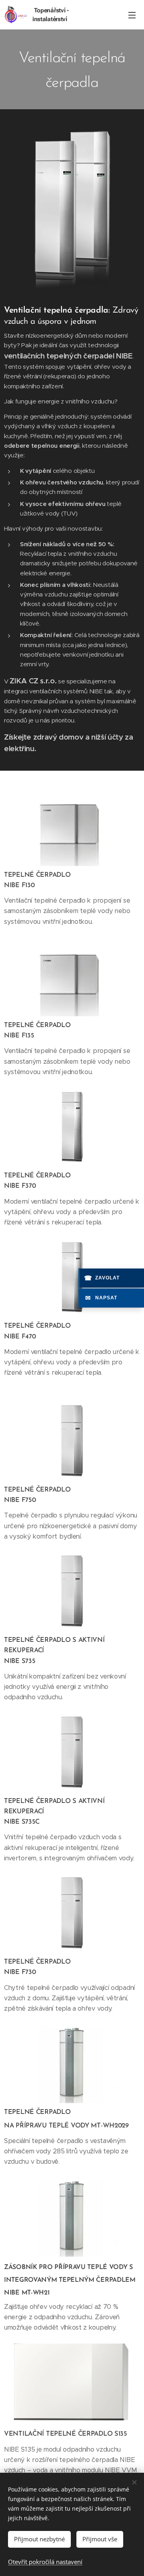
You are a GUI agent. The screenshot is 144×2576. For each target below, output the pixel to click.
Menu (132, 15)
